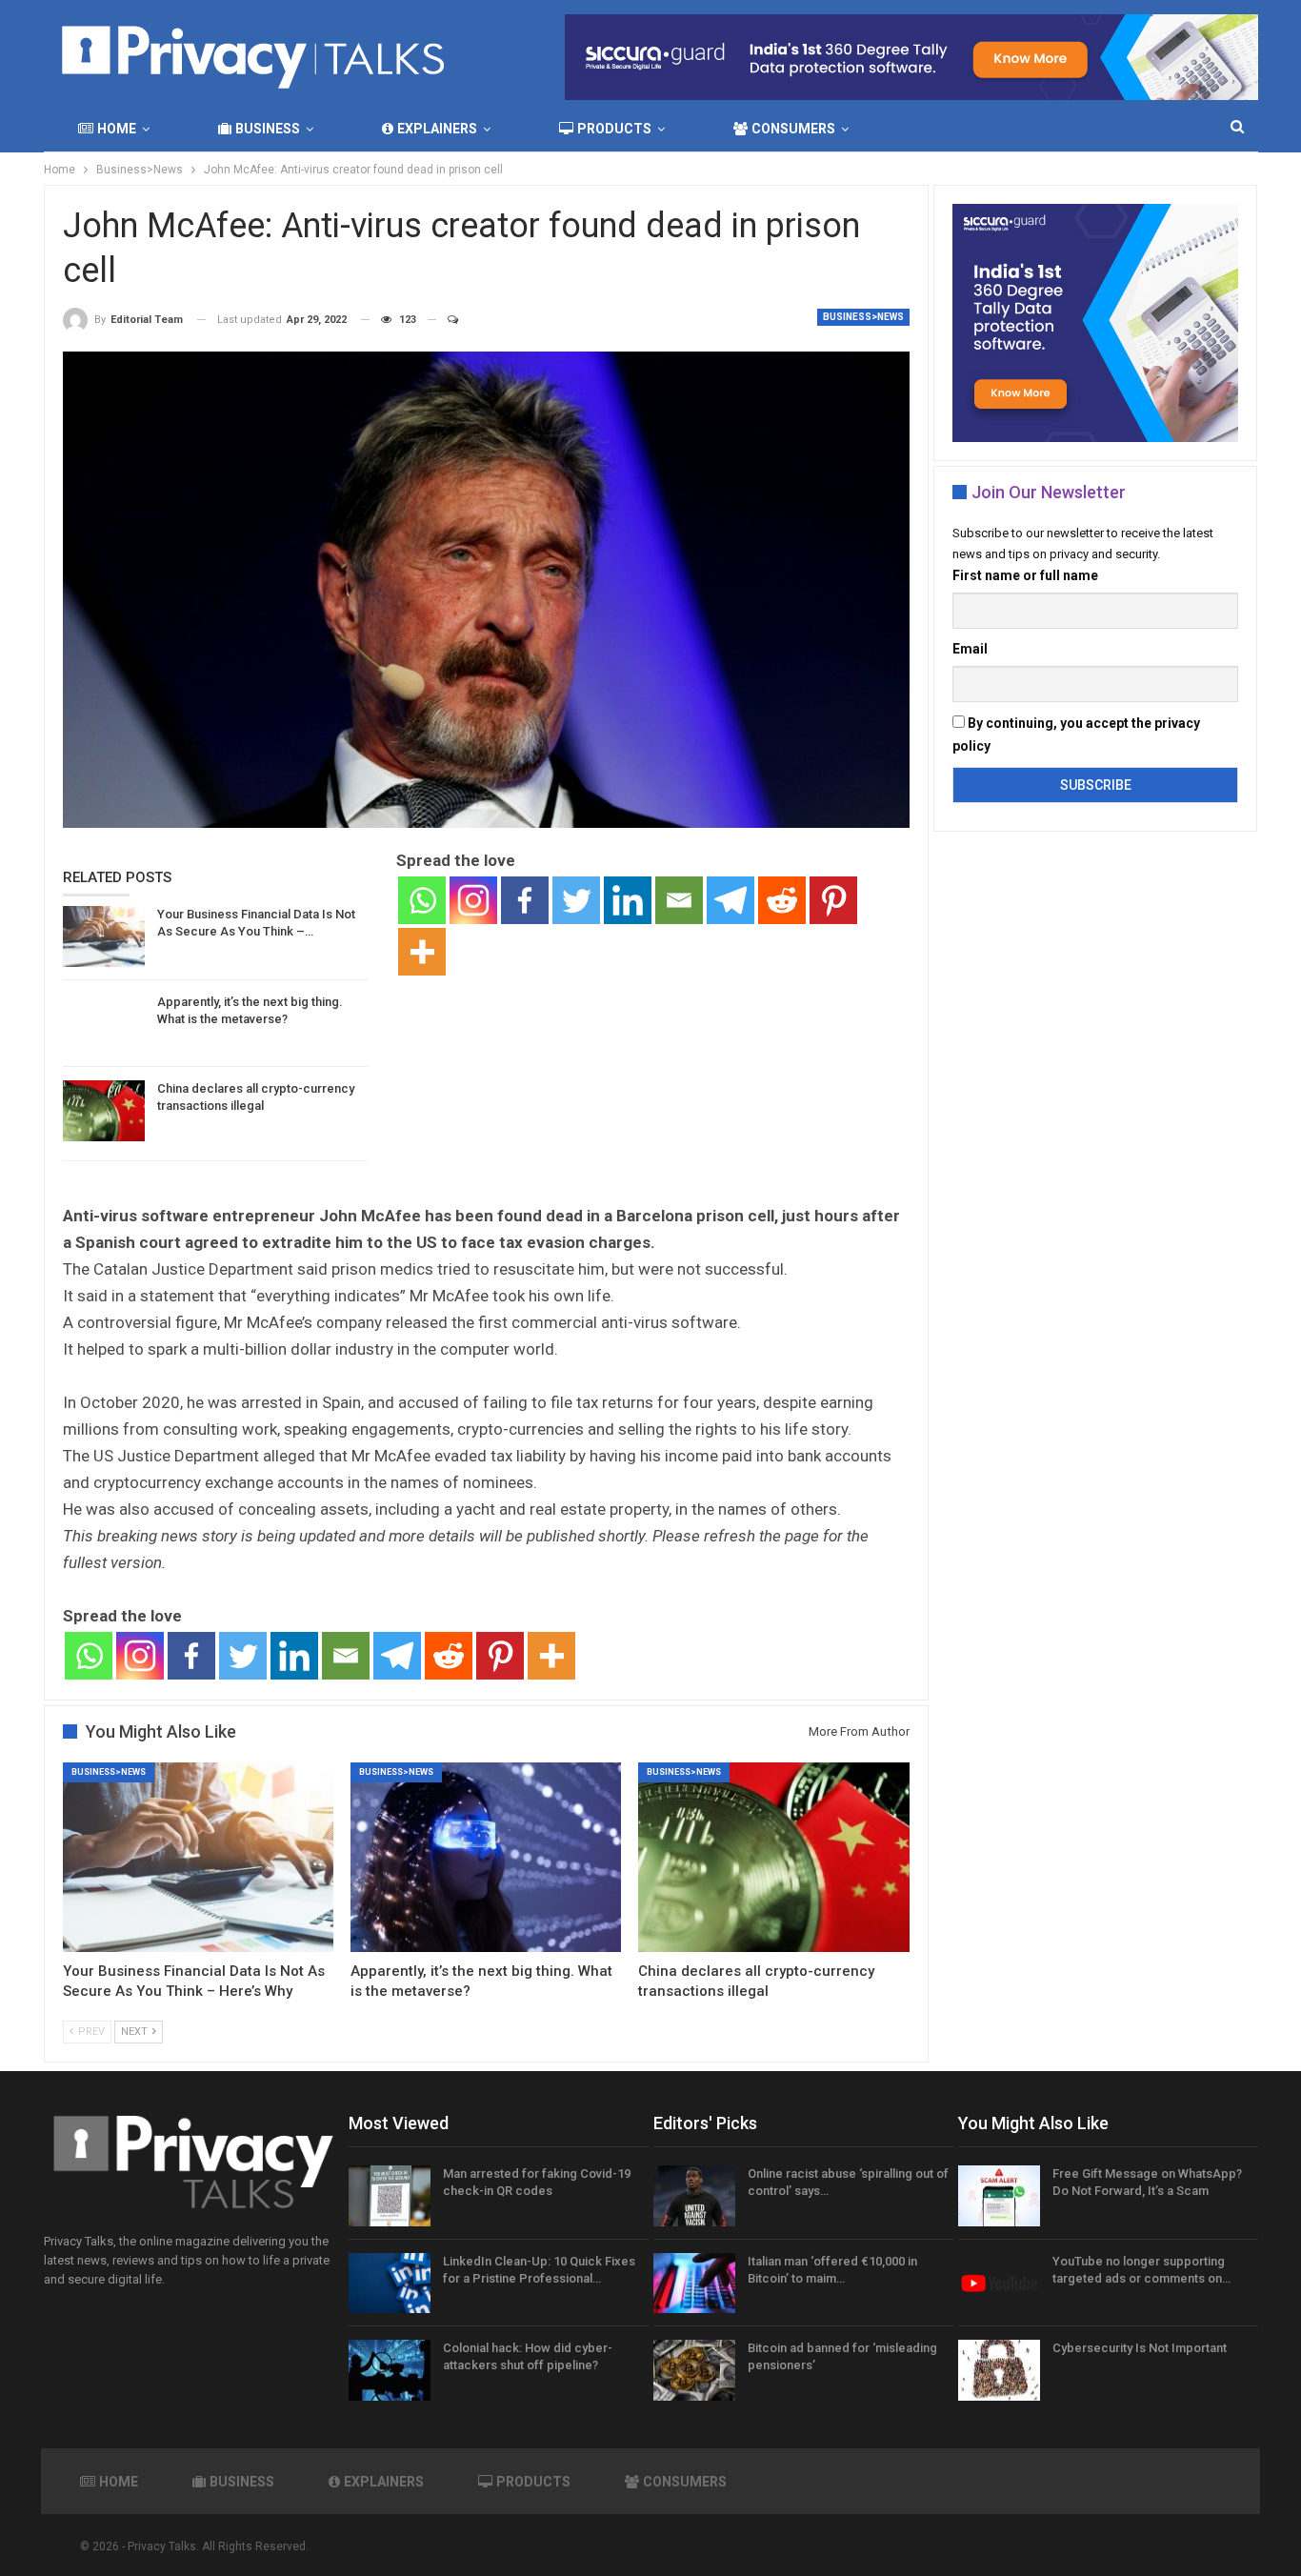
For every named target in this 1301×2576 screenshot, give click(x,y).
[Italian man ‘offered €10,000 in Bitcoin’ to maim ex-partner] (694, 2284)
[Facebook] (525, 900)
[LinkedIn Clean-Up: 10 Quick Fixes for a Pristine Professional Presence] (390, 2284)
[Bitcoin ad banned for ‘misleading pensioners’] (694, 2370)
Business (268, 129)
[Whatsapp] (422, 900)
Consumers (793, 129)
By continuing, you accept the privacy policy (1076, 735)
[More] (422, 952)
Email (970, 649)
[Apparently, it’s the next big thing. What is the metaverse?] (104, 1024)
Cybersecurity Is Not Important (1140, 2348)
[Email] (679, 900)
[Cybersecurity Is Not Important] (999, 2370)
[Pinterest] (833, 900)
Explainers (437, 129)
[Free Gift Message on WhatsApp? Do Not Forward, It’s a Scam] (999, 2196)
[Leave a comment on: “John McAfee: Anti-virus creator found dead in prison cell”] (444, 320)
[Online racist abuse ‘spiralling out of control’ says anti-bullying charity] (694, 2196)
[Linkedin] (628, 900)
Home (117, 129)
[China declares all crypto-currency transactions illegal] (104, 1111)
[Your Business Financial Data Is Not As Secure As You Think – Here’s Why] (104, 936)
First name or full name (1025, 575)
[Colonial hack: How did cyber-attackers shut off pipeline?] (390, 2370)
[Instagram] (473, 900)
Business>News (863, 317)
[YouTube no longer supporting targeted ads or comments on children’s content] (999, 2284)
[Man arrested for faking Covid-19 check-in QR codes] (390, 2196)
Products (614, 129)
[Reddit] (782, 900)
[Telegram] (731, 900)
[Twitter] (576, 900)
